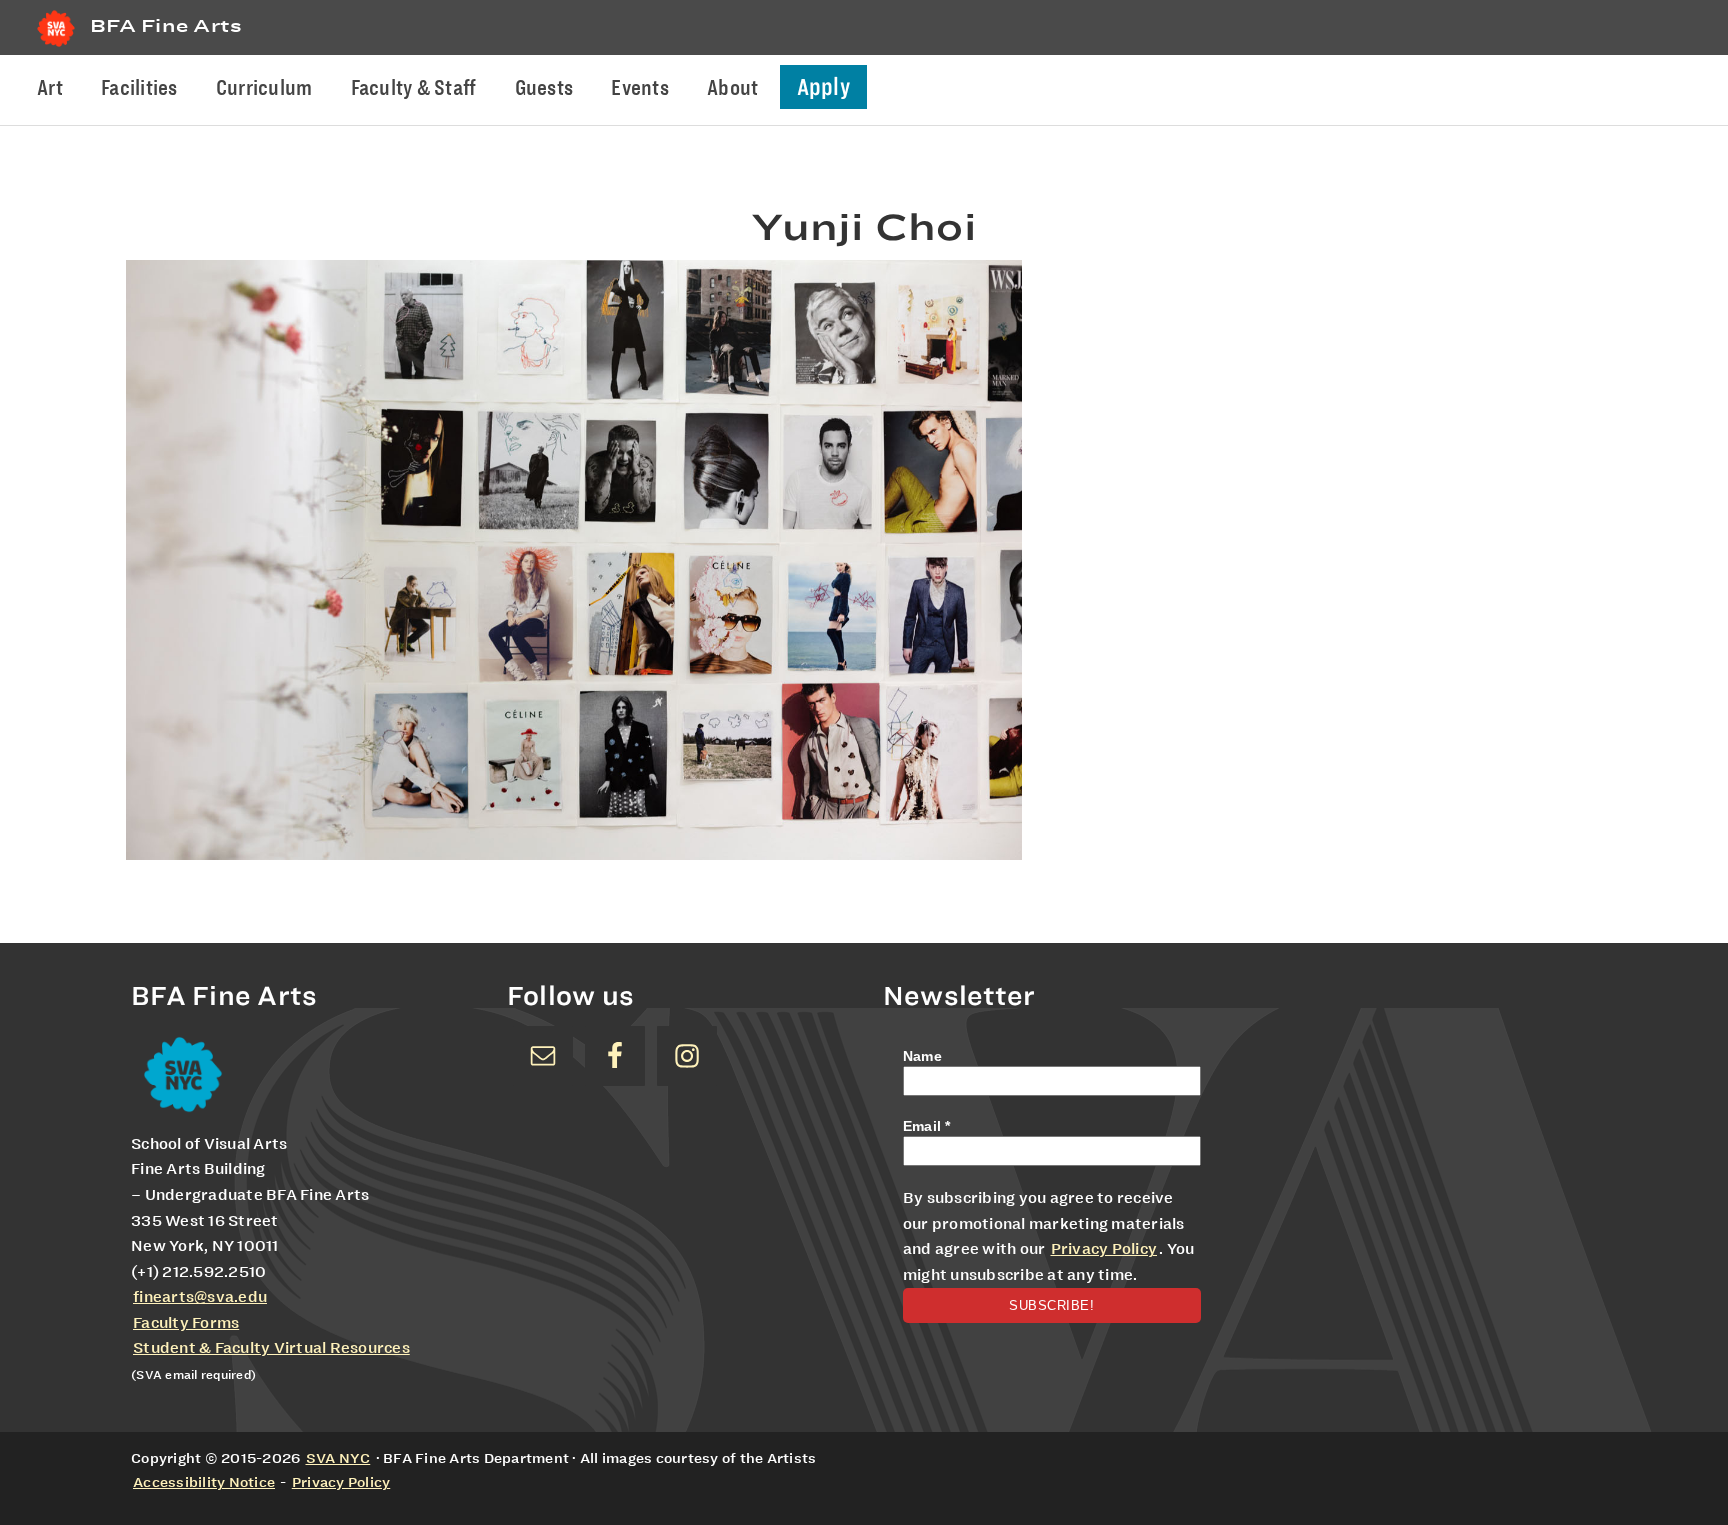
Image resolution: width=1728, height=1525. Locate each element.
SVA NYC (338, 1458)
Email (927, 1126)
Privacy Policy (1104, 1249)
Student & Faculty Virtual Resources (271, 1348)
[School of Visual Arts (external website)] (56, 46)
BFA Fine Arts (166, 25)
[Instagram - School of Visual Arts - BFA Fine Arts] (687, 1056)
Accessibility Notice (204, 1482)
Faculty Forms (186, 1323)
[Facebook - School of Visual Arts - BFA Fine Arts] (615, 1056)
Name (922, 1056)
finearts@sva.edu (200, 1297)
